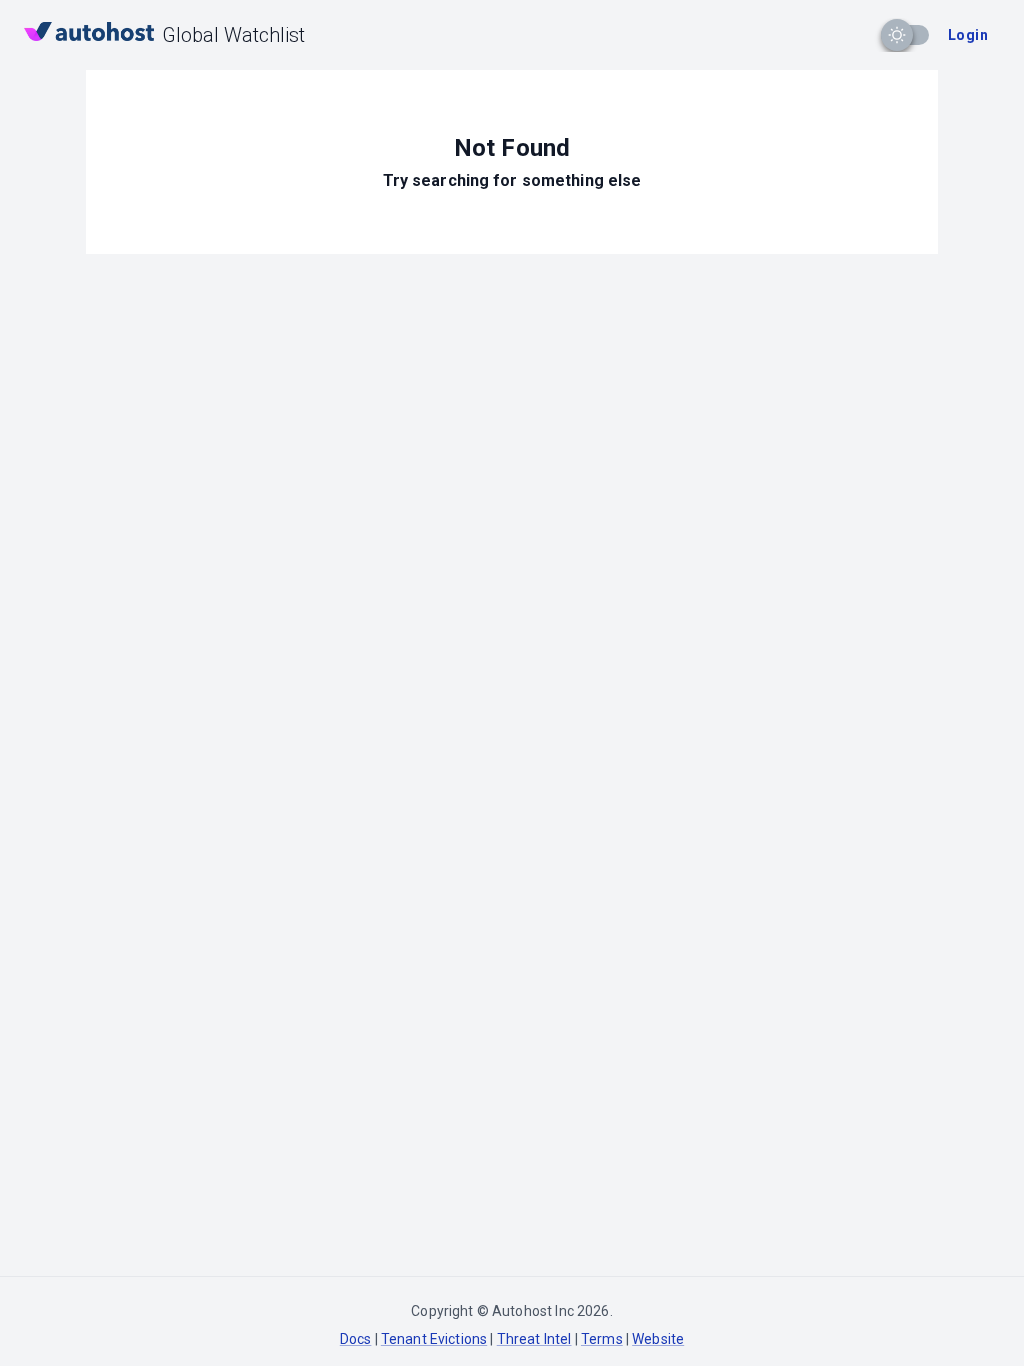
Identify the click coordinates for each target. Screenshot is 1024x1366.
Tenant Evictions (434, 1339)
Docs (356, 1339)
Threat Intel (534, 1339)
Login (968, 35)
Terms (602, 1339)
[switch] (897, 35)
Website (658, 1339)
